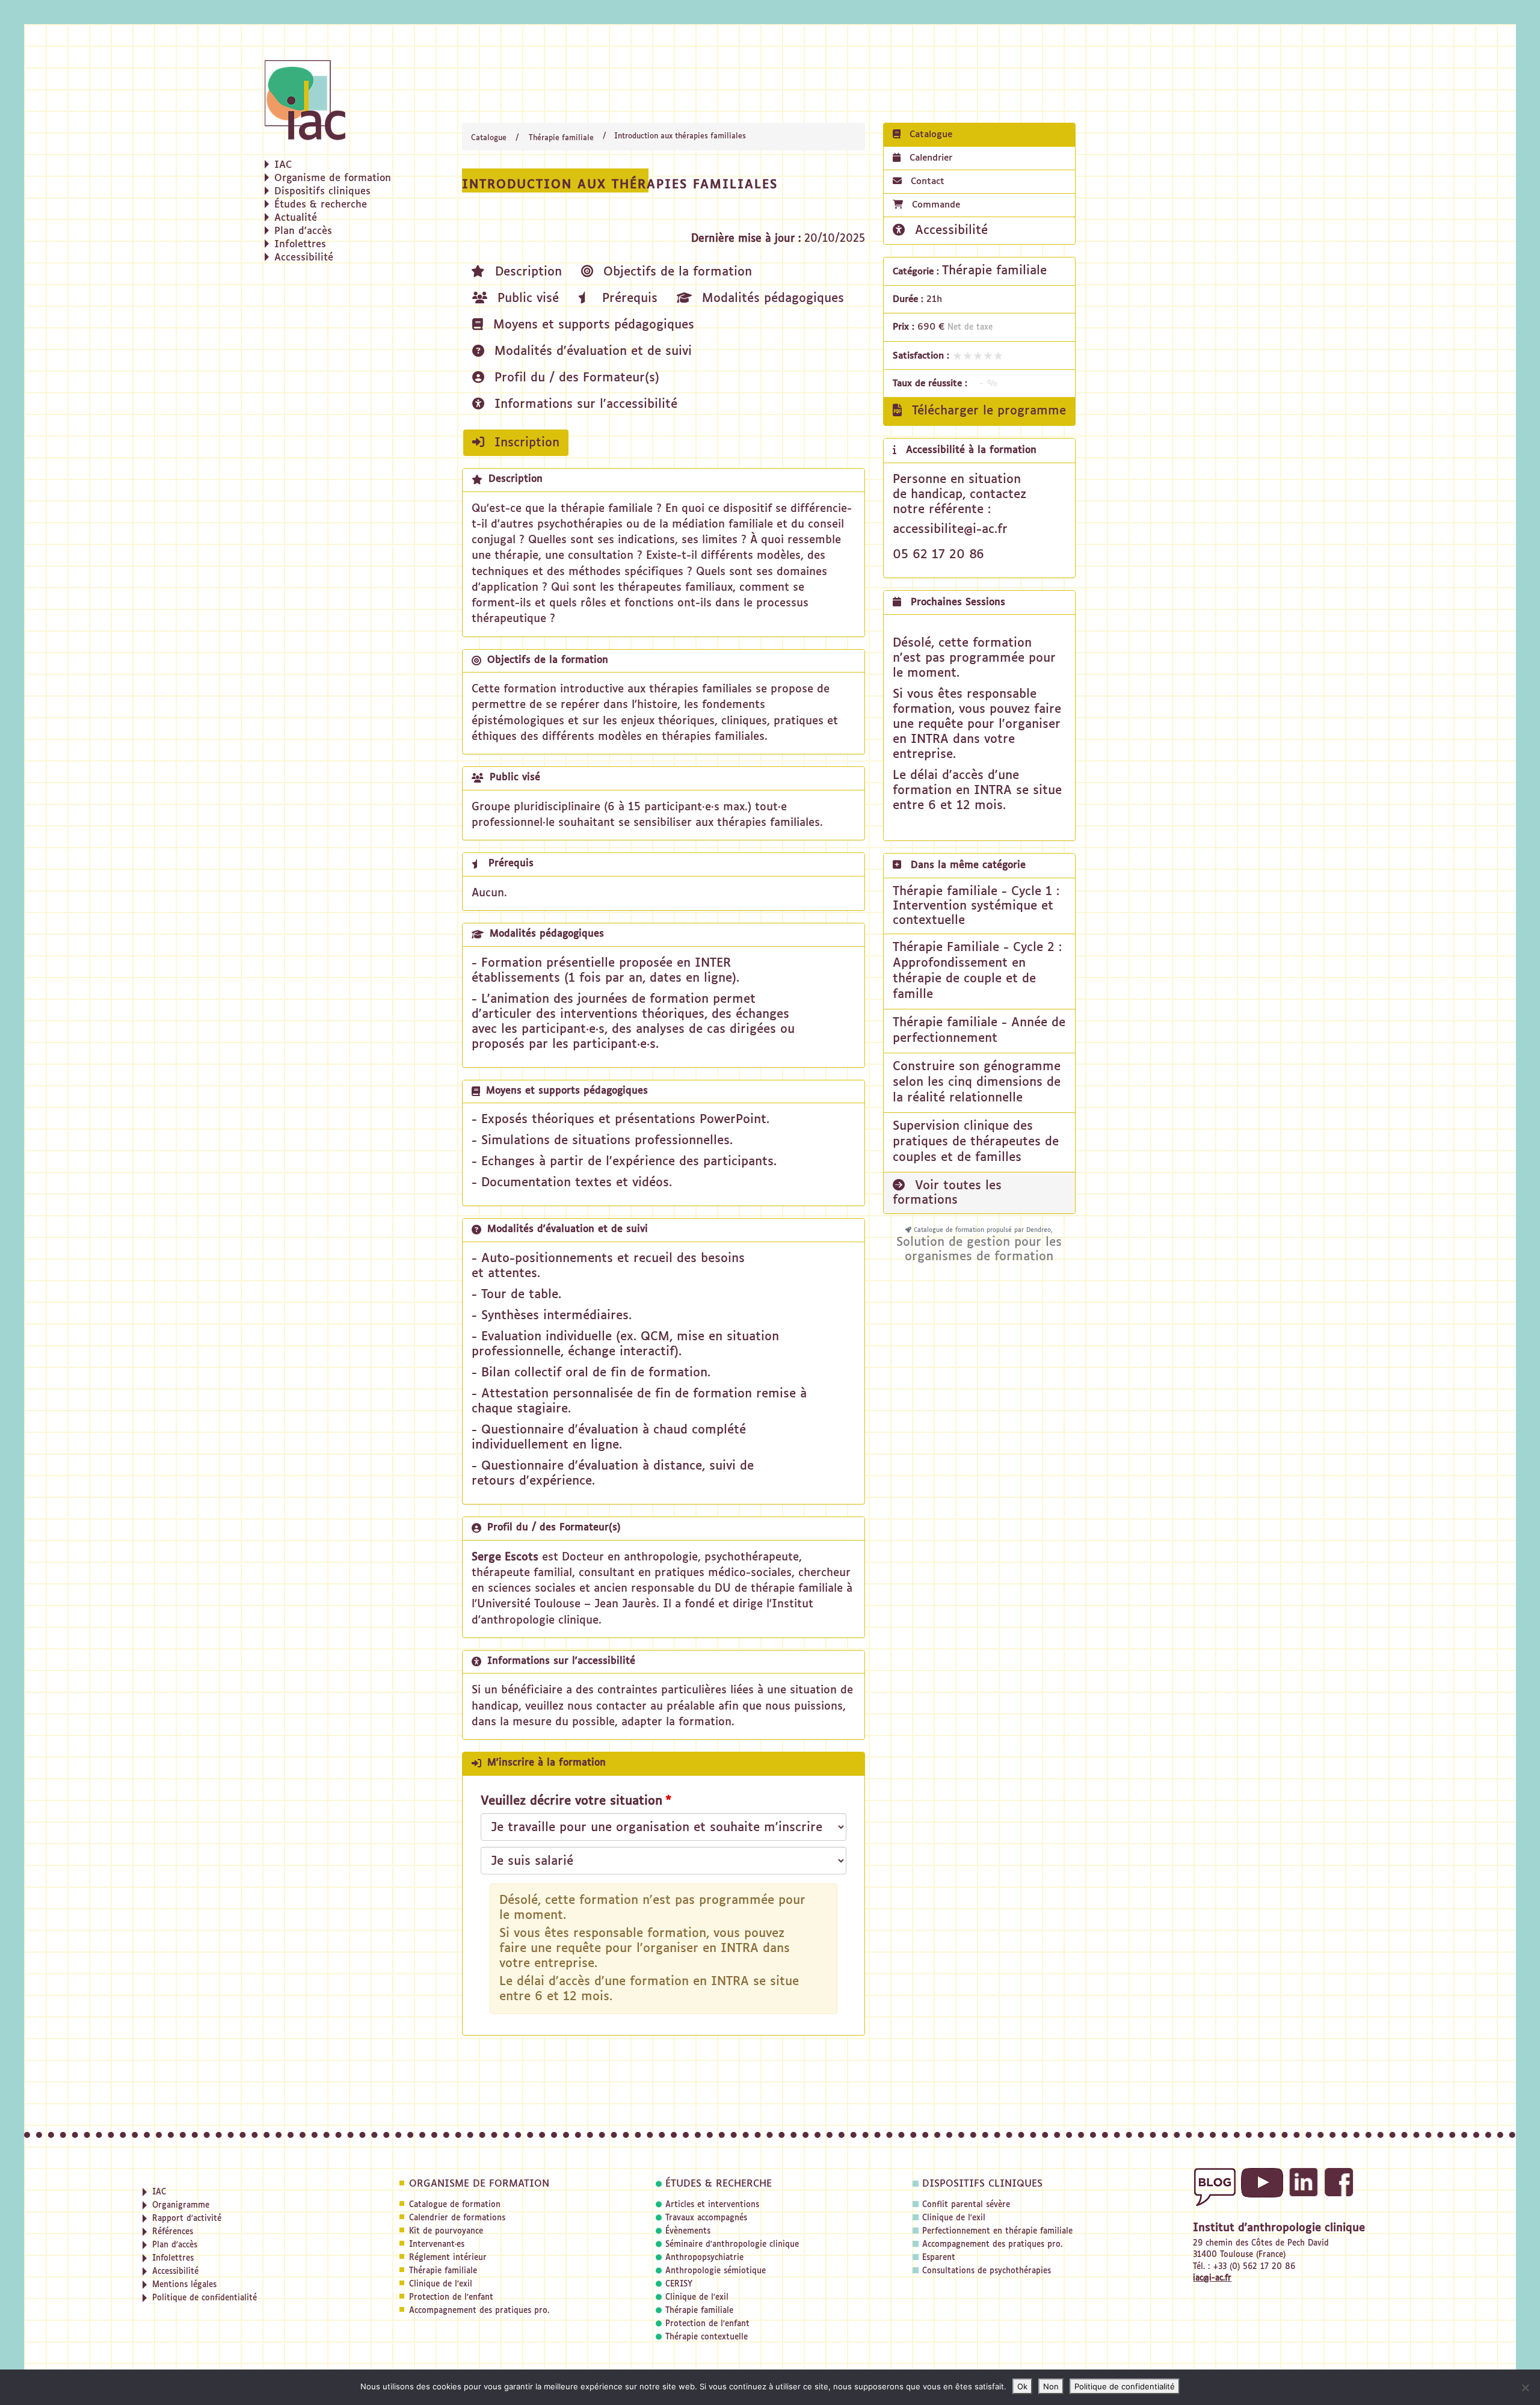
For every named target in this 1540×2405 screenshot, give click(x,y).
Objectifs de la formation (676, 272)
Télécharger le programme (987, 411)
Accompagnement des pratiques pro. (479, 2311)
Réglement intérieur (448, 2258)
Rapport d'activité (187, 2219)
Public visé (526, 298)
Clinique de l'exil (441, 2284)
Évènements (688, 2231)
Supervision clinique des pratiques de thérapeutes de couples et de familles (976, 1142)
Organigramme (181, 2206)
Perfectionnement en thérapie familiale (997, 2231)
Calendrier (929, 158)
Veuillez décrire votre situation (571, 1801)
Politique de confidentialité (205, 2298)
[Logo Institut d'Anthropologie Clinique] (337, 100)
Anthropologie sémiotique (716, 2271)
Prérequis (628, 298)
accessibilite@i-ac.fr (950, 529)
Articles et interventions (712, 2205)
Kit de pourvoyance (446, 2231)
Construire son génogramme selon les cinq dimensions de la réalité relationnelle (977, 1082)
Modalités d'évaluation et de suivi (591, 351)
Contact (926, 181)
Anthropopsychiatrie (704, 2258)
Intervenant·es (437, 2245)
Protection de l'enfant (451, 2298)
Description (526, 272)
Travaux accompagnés (706, 2218)
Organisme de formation (333, 179)
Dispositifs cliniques (322, 192)
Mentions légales (184, 2285)
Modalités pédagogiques (771, 298)
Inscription (525, 443)
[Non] (1525, 2388)
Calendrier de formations (457, 2218)
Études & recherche (321, 205)
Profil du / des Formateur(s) (575, 378)
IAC (283, 165)
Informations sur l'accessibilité (584, 404)
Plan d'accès (303, 232)
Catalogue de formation (455, 2205)
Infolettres (300, 245)
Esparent (939, 2258)
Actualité (296, 218)
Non (1051, 2386)
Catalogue (489, 138)
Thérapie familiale (561, 138)
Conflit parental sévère (966, 2205)
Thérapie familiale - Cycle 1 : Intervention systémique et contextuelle (976, 906)
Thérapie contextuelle (707, 2337)
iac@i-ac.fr (1212, 2278)
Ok (1022, 2386)
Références (173, 2232)
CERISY (679, 2284)
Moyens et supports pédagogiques (592, 325)
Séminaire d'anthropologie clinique (732, 2245)
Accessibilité (304, 258)
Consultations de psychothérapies (987, 2271)
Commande (936, 205)
